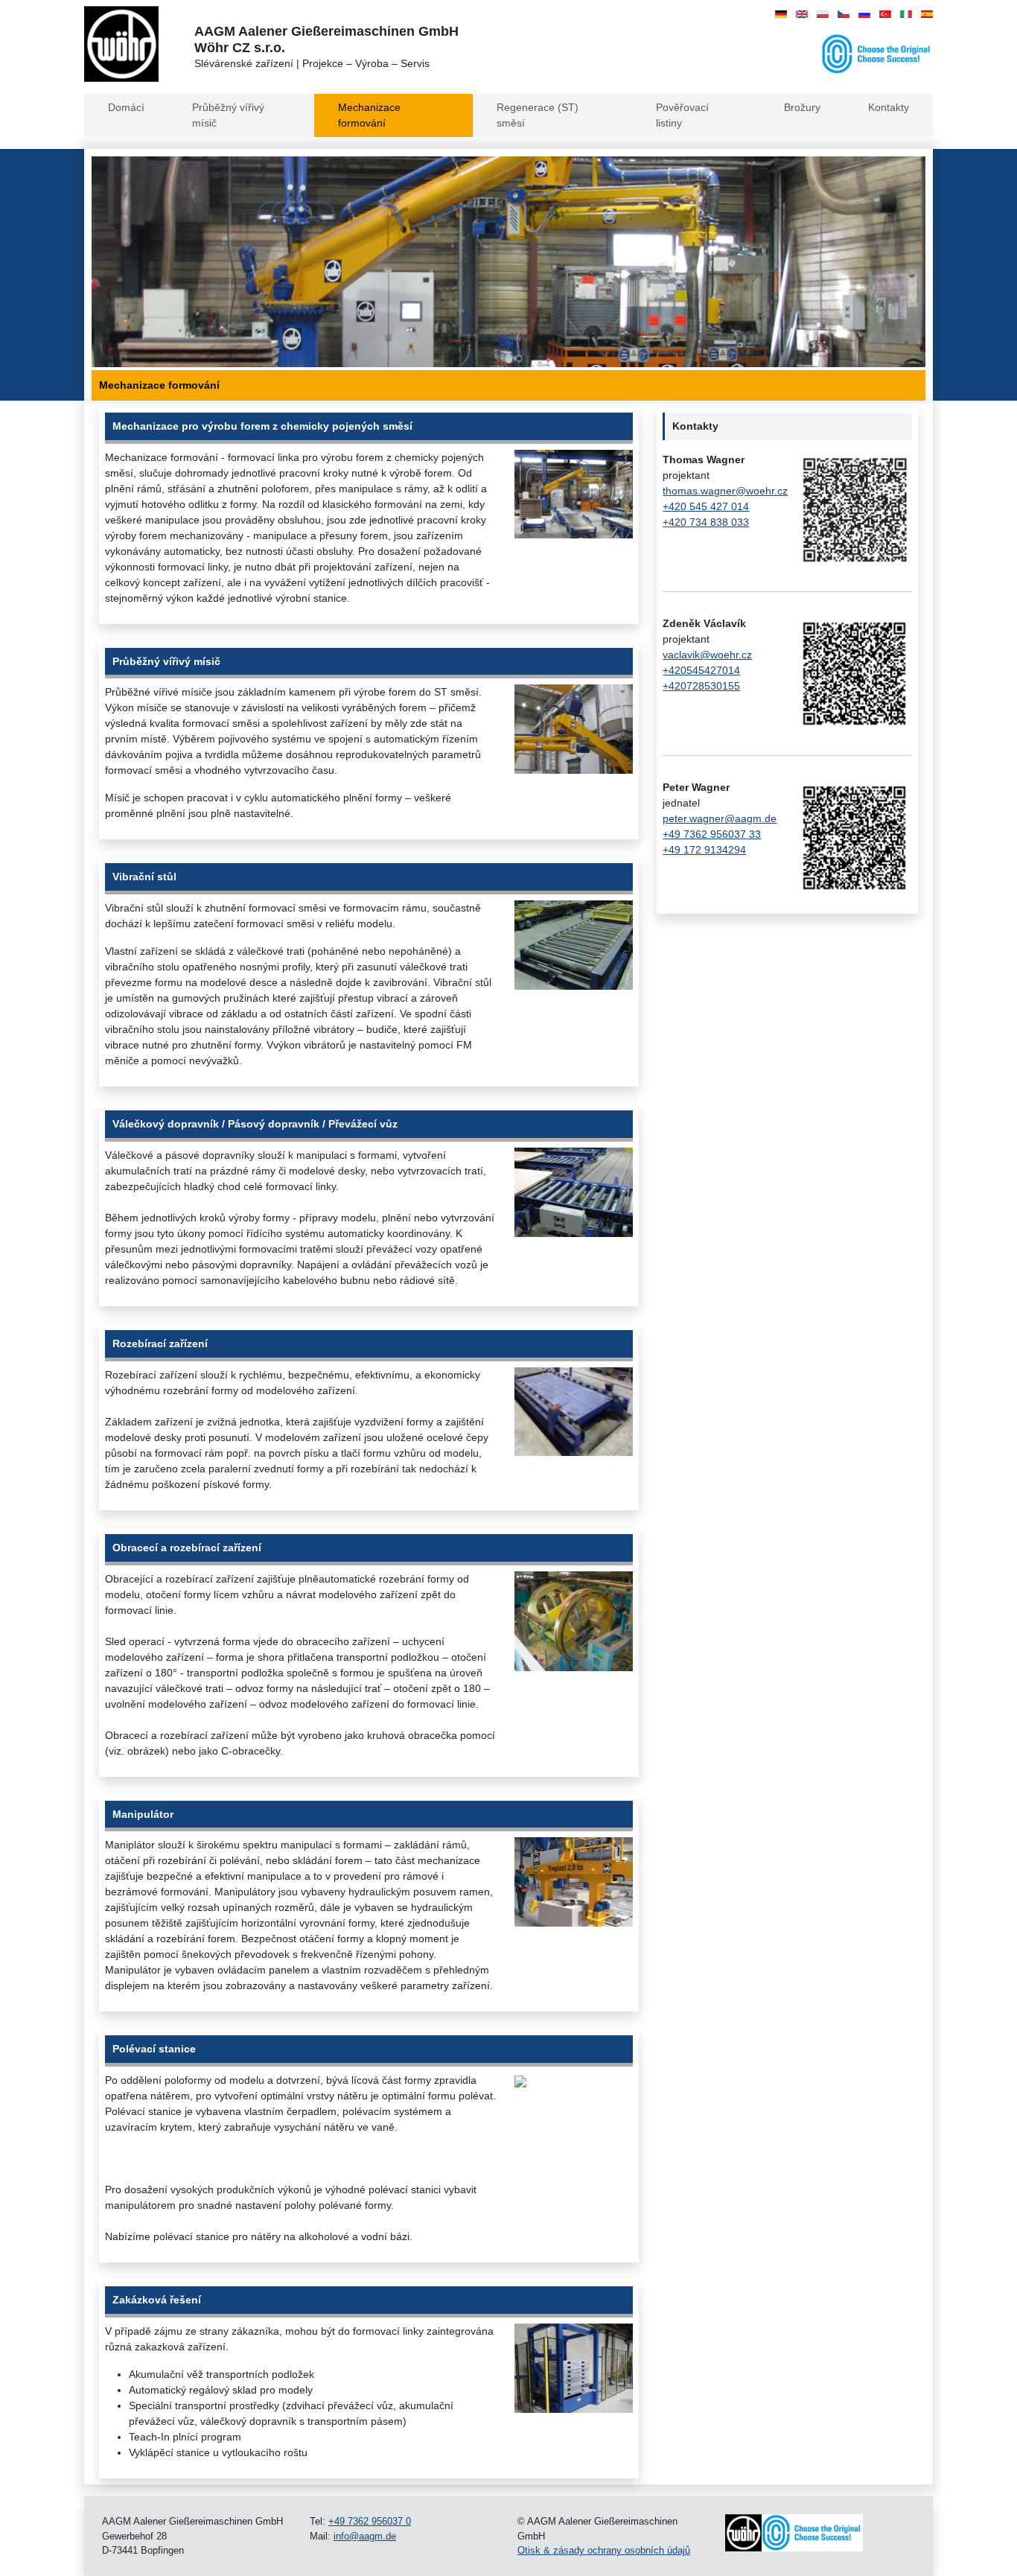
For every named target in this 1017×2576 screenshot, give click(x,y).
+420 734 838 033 (706, 522)
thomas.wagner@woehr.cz (725, 491)
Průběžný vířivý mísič (228, 115)
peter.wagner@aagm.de (720, 818)
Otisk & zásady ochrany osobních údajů (604, 2550)
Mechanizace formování (369, 115)
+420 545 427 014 (706, 506)
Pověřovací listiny (682, 115)
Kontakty (889, 107)
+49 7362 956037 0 (370, 2521)
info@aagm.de (365, 2536)
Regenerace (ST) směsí (538, 115)
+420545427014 (701, 670)
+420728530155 (701, 686)
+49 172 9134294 (704, 850)
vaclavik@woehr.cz (707, 655)
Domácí (126, 107)
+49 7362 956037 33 (712, 834)
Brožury (802, 107)
